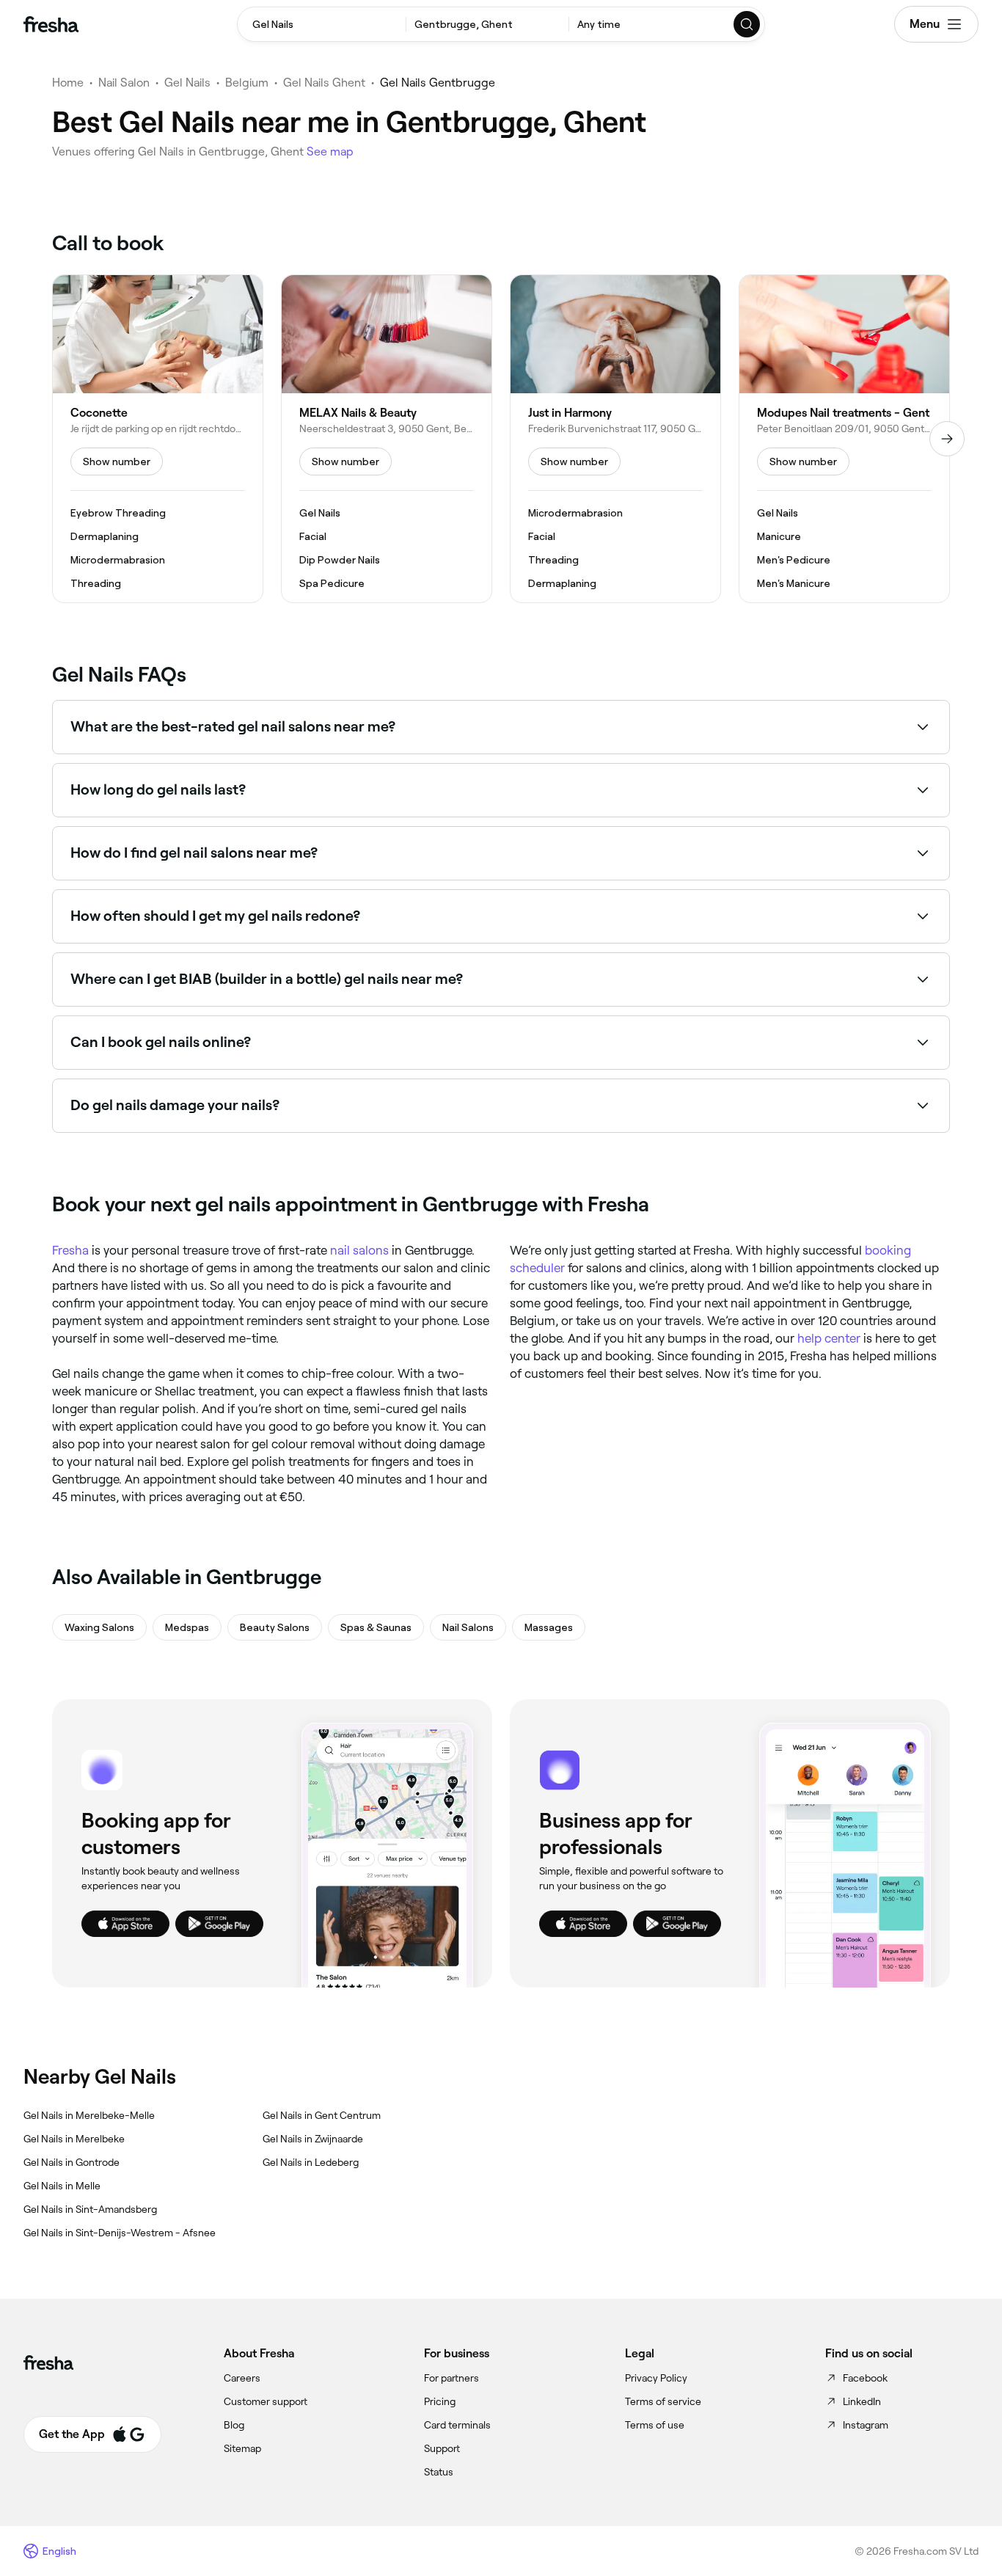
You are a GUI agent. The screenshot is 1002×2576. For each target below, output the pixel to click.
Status (439, 2472)
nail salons (359, 1250)
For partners (451, 2378)
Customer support (266, 2401)
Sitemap (242, 2448)
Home (68, 83)
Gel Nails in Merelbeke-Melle (89, 2115)
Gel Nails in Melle (62, 2186)
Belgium (247, 83)
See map (330, 152)
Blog (234, 2425)
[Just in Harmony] (615, 439)
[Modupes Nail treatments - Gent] (844, 439)
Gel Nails (187, 83)
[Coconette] (158, 439)
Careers (242, 2378)
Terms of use (655, 2425)
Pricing (440, 2401)
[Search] (747, 24)
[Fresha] (51, 24)
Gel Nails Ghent (324, 83)
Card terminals (457, 2425)
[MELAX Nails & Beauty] (387, 439)
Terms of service (663, 2401)
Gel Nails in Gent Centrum (322, 2115)
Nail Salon (124, 83)
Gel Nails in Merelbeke (74, 2139)
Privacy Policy (656, 2378)
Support (442, 2448)
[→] (947, 439)
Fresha (70, 1250)
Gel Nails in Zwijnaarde (313, 2139)
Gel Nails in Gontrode (72, 2162)
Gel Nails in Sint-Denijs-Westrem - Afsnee (120, 2233)
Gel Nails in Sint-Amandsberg (90, 2209)
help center (829, 1338)
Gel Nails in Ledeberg (311, 2162)
